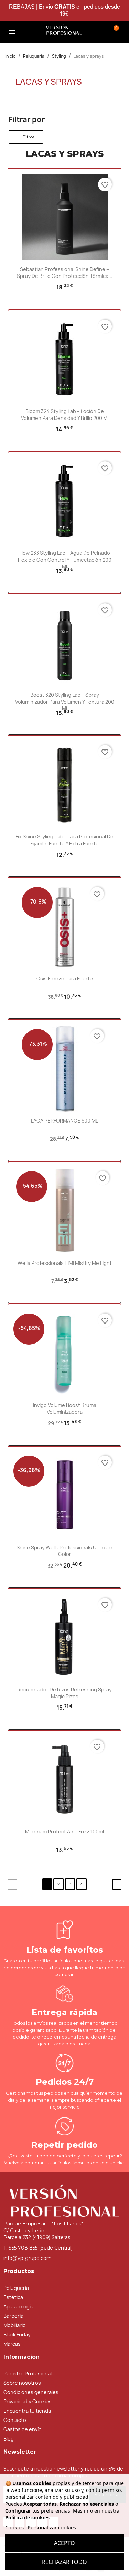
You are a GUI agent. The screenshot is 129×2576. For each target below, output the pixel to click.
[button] (33, 32)
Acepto (64, 2543)
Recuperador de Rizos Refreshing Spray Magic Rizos (64, 1693)
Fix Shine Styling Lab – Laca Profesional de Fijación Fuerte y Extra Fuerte (64, 840)
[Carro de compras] (114, 31)
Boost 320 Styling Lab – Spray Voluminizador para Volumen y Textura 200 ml (65, 702)
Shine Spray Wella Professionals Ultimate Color (64, 1551)
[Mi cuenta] (96, 31)
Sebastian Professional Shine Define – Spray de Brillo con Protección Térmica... (65, 273)
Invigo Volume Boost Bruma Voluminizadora (65, 1408)
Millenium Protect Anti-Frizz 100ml (64, 1832)
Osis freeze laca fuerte (65, 979)
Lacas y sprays (49, 82)
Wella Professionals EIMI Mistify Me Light (65, 1263)
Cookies (14, 2527)
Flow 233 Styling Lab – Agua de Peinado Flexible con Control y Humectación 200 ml (65, 560)
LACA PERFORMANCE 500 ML (64, 1121)
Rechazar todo (64, 2562)
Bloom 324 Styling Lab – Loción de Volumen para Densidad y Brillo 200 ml (65, 415)
